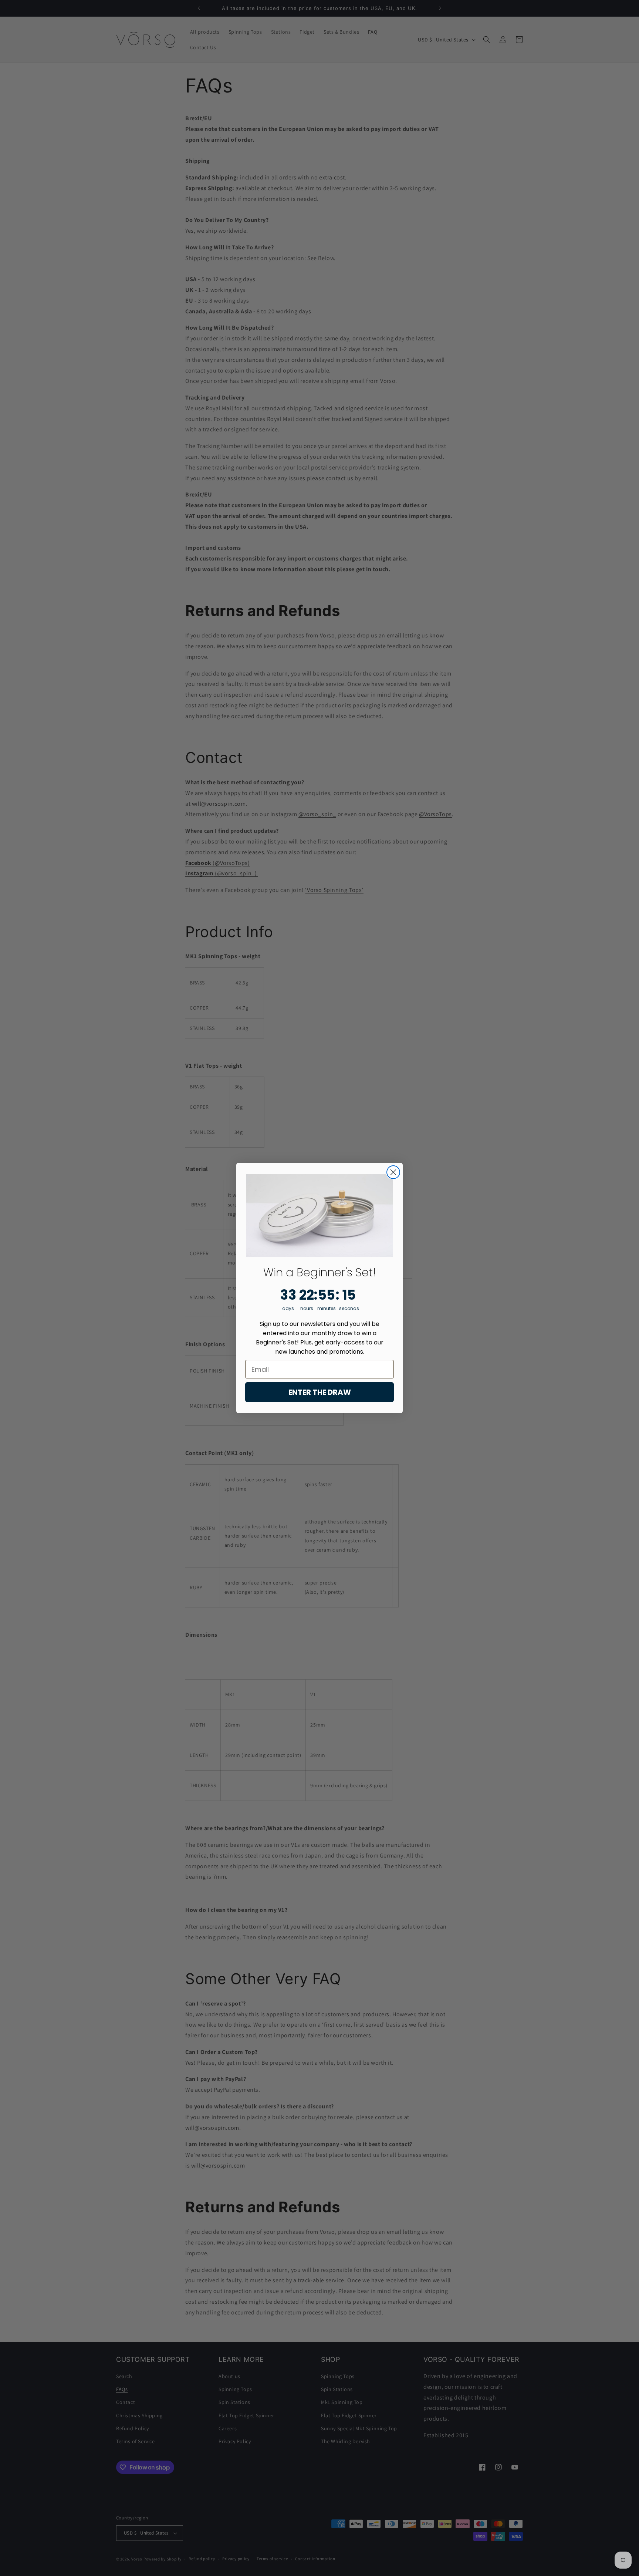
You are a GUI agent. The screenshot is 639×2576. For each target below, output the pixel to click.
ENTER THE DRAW (320, 1392)
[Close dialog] (393, 1172)
